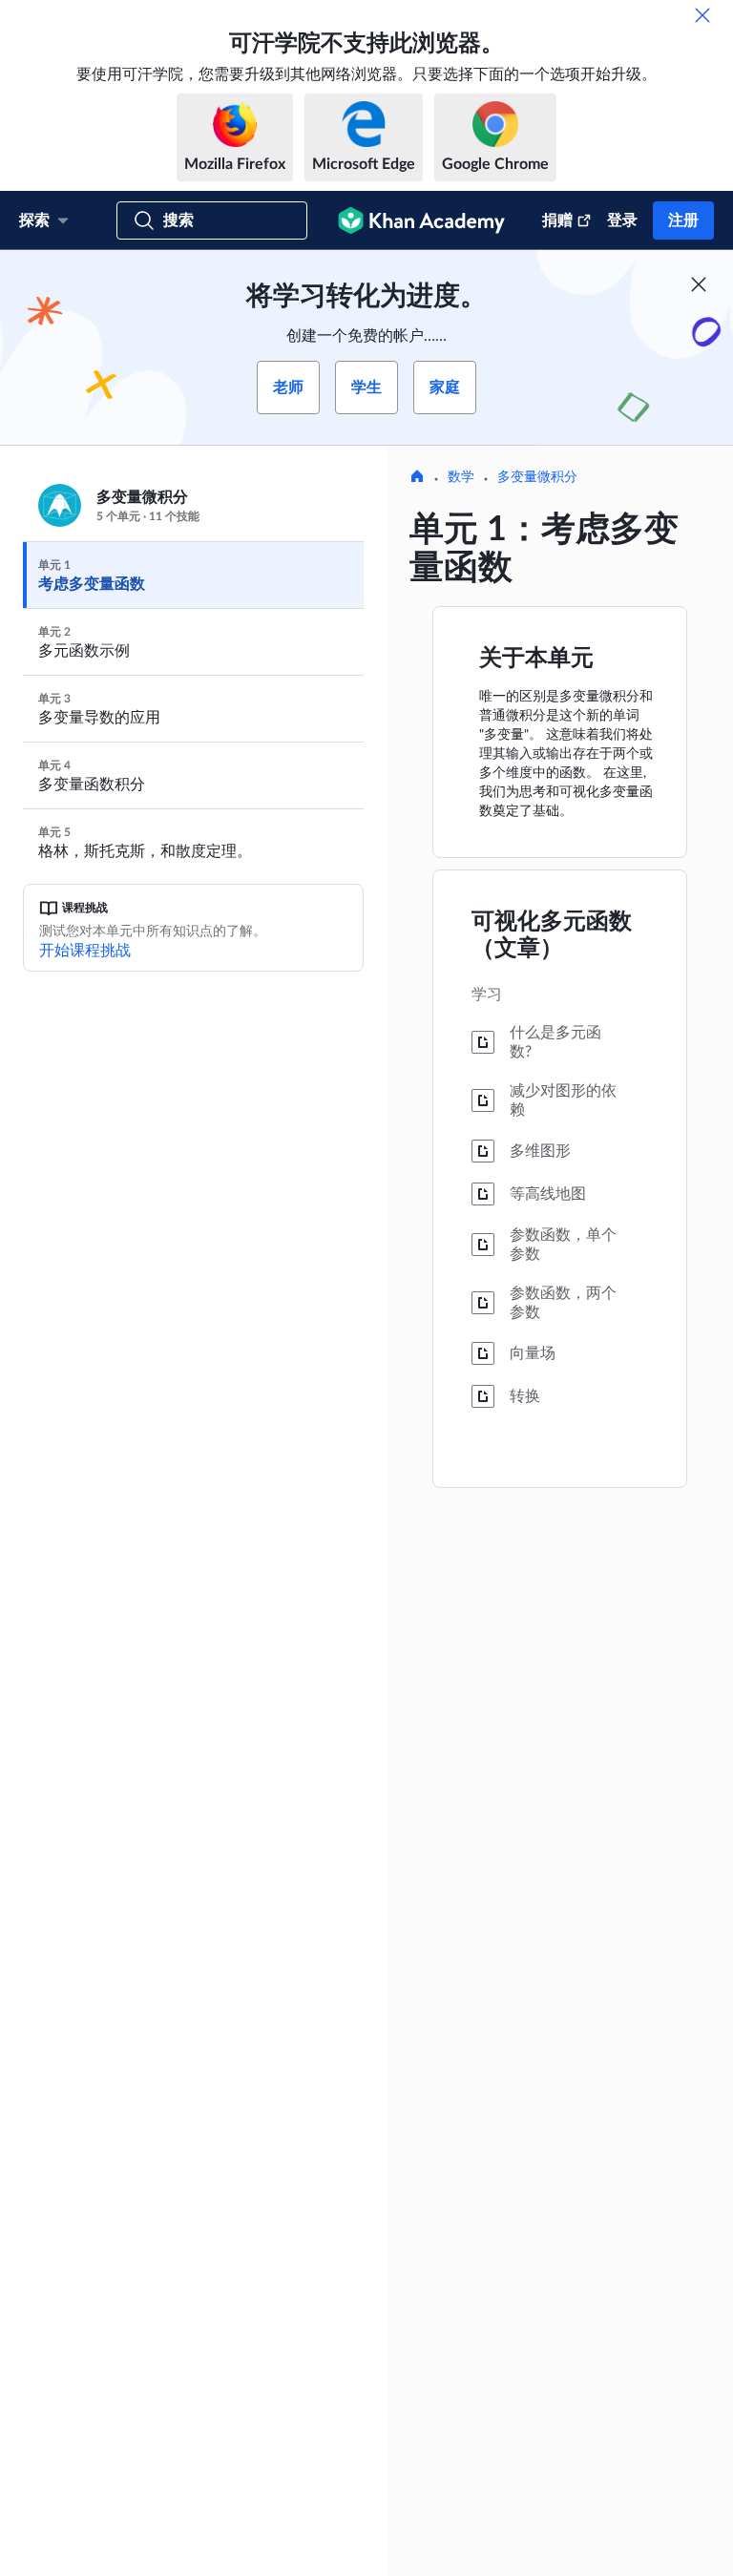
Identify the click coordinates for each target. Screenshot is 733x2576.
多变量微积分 (537, 477)
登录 (622, 220)
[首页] (417, 478)
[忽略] (702, 15)
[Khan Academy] (421, 220)
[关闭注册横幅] (699, 284)
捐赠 (557, 220)
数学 (461, 477)
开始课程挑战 (85, 951)
